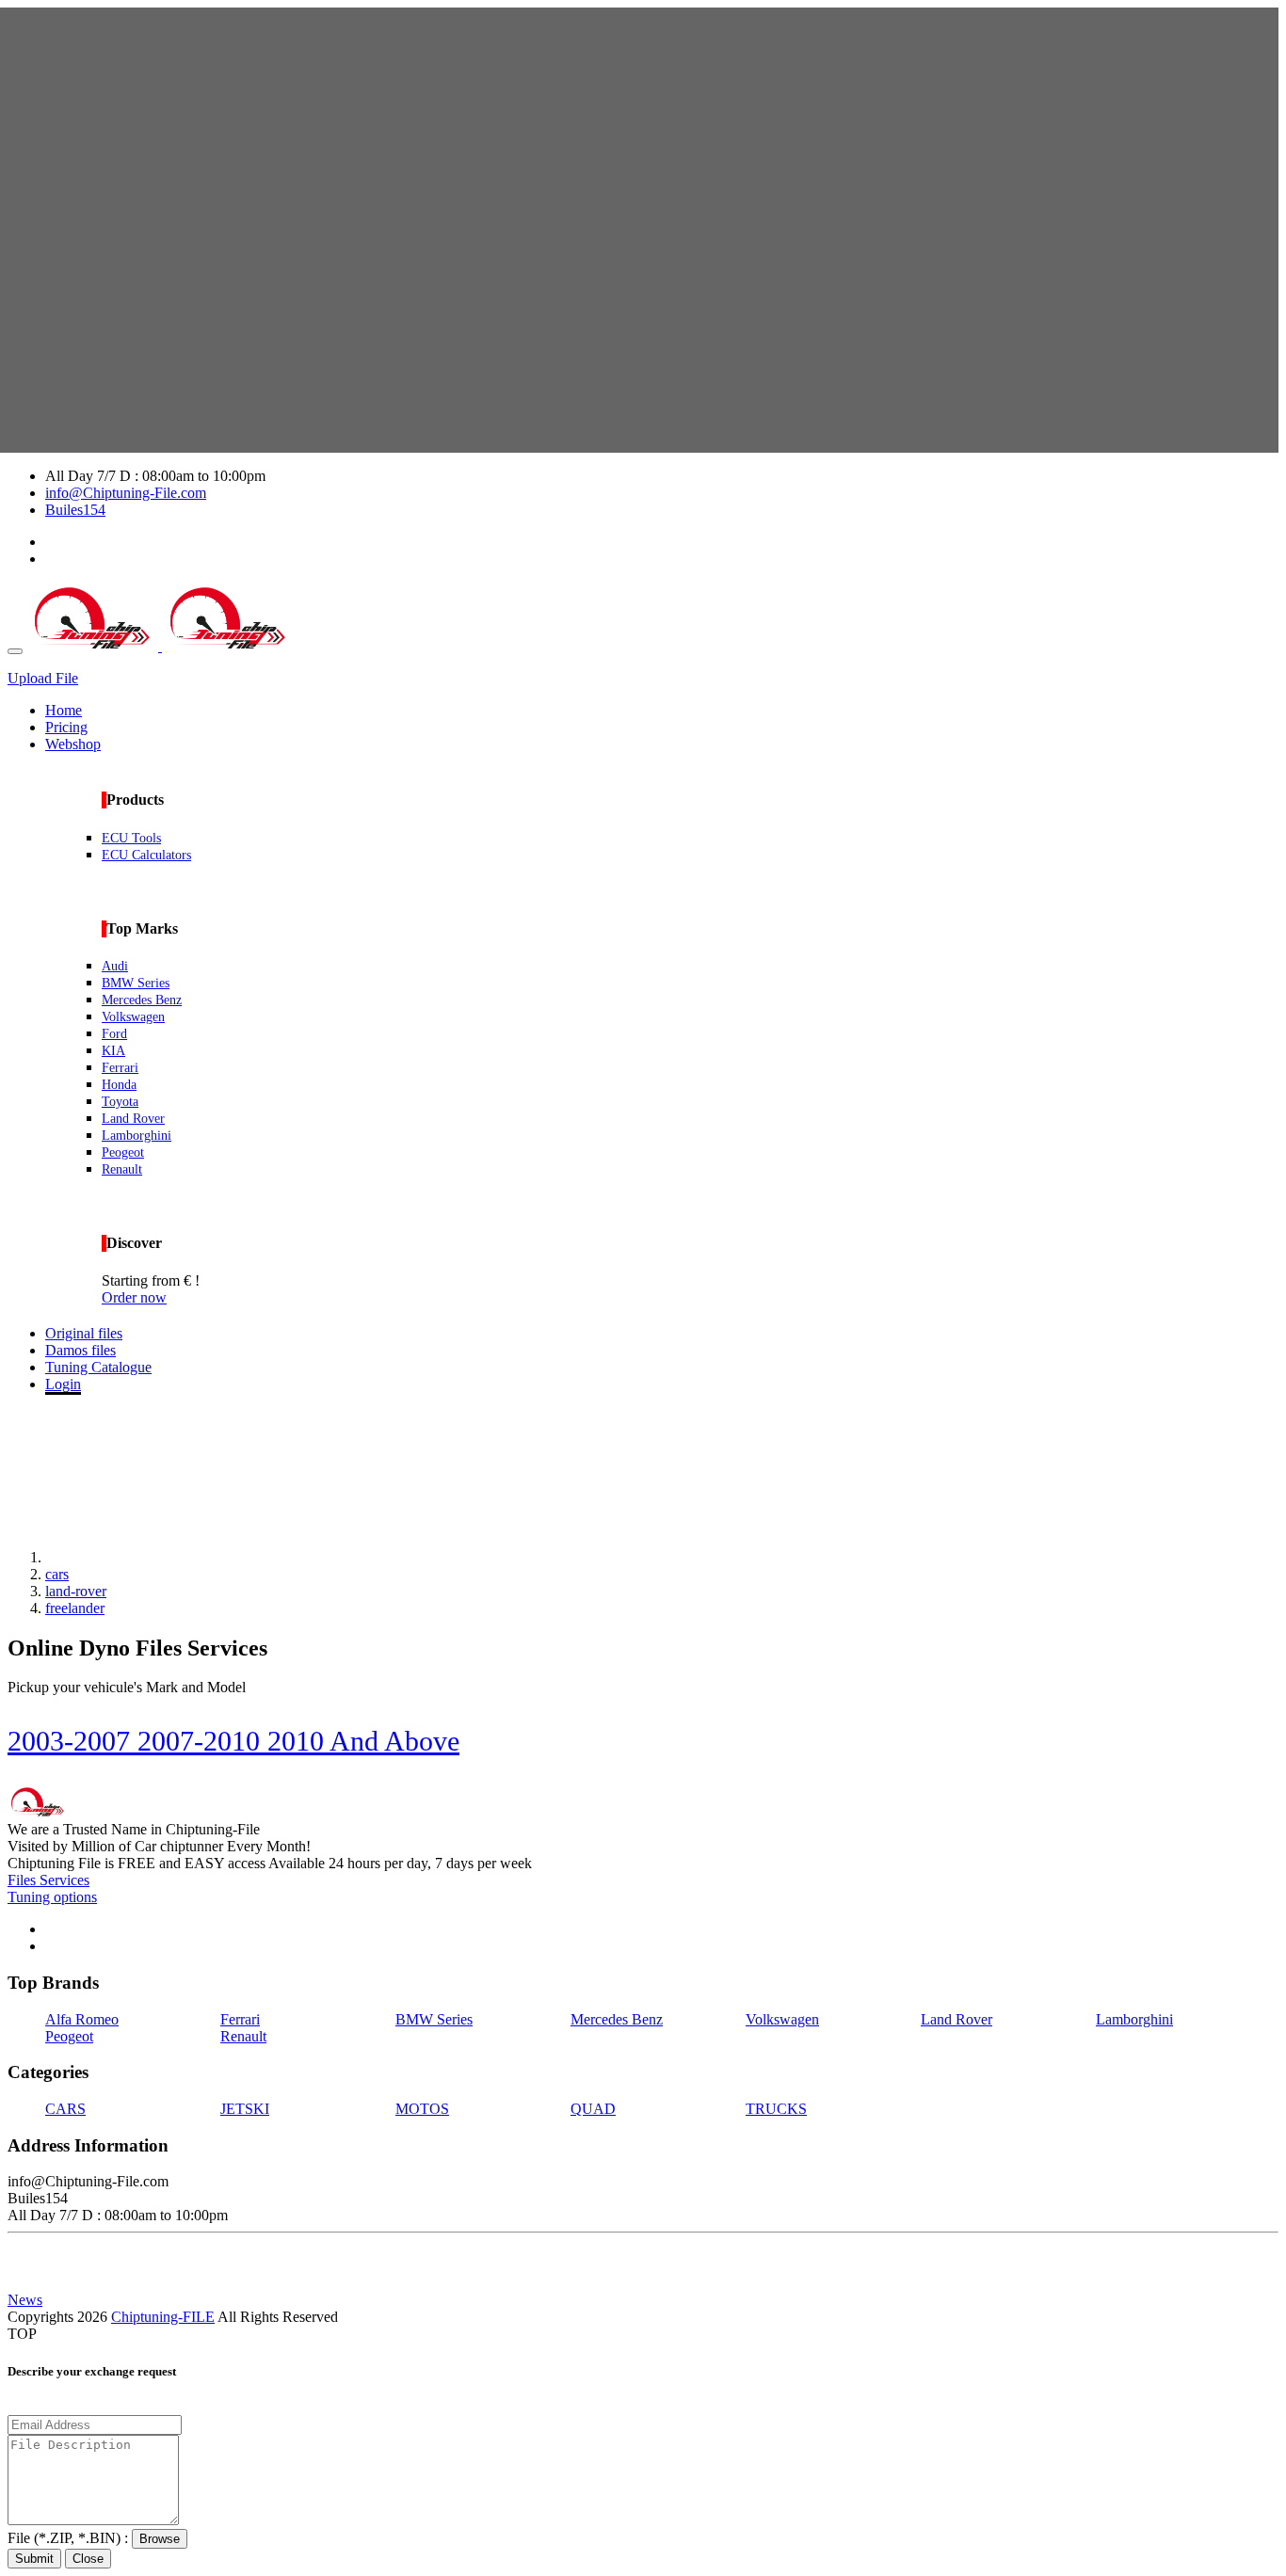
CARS (65, 2109)
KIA (113, 1051)
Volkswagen (133, 1017)
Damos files (80, 1350)
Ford (114, 1034)
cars (57, 1574)
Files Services (48, 1880)
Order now (134, 1297)
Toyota (120, 1102)
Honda (119, 1085)
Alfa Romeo (82, 2019)
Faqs (22, 2283)
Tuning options (52, 1897)
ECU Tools (131, 838)
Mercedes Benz (142, 1000)
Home (64, 710)
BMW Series (136, 983)
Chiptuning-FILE (163, 2317)
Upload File (43, 678)
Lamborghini (137, 1136)
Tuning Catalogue (98, 1367)
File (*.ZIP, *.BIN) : (70, 2538)
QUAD (593, 2109)
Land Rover (133, 1119)
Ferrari (120, 1068)
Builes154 (75, 510)
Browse (160, 2539)
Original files (84, 1333)
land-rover (76, 1591)
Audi (115, 966)
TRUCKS (776, 2109)
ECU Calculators (146, 855)
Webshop (73, 744)
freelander (75, 1608)
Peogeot (123, 1152)
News (25, 2300)
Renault (122, 1169)
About (26, 2266)
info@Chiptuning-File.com (126, 493)
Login (63, 1384)
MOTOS (422, 2109)
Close (88, 2559)
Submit (34, 2559)
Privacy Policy (51, 2249)
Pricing (66, 727)
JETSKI (245, 2109)
